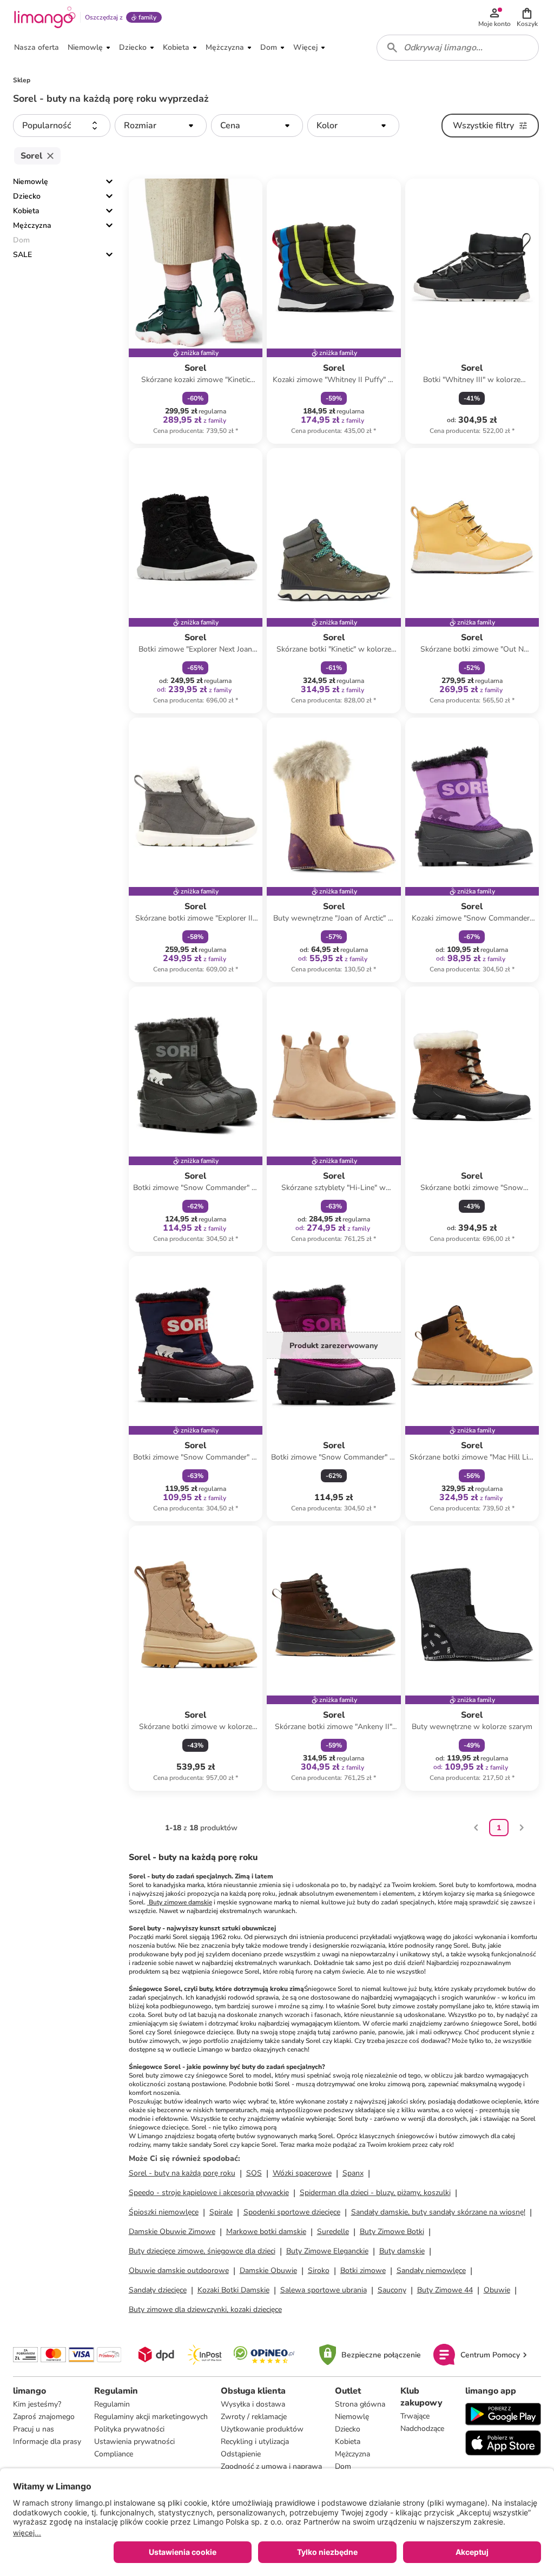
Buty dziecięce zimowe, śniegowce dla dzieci (202, 2251)
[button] (527, 17)
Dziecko (27, 196)
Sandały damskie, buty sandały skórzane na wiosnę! (438, 2212)
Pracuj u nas (34, 2429)
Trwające (415, 2416)
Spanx (353, 2173)
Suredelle (333, 2232)
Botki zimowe (363, 2271)
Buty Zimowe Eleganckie (327, 2251)
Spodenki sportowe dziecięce (292, 2212)
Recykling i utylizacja (255, 2442)
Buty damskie (402, 2251)
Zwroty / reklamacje (254, 2417)
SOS (254, 2173)
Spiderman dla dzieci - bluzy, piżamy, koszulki (375, 2193)
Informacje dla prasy (47, 2442)
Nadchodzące (422, 2429)
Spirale (221, 2212)
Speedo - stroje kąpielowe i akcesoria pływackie (209, 2193)
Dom (343, 2466)
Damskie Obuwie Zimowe (172, 2232)
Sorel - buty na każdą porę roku (182, 2173)
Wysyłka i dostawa (253, 2404)
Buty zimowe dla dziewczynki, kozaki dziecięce (205, 2309)
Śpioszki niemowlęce (164, 2212)
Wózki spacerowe (302, 2173)
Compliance (114, 2454)
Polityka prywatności (129, 2429)
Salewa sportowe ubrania (324, 2290)
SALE (22, 255)
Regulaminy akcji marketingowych (151, 2417)
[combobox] (458, 48)
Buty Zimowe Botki (392, 2232)
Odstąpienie (241, 2454)
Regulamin (112, 2404)
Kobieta (26, 211)
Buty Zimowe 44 (445, 2290)
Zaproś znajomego (44, 2417)
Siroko (319, 2271)
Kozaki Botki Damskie (233, 2290)
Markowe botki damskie (266, 2232)
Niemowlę (31, 182)
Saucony (392, 2290)
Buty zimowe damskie (180, 1902)
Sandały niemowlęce (431, 2271)
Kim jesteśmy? (37, 2404)
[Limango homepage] (45, 17)
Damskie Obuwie (268, 2271)
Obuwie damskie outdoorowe (179, 2271)
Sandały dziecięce (158, 2290)
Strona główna (360, 2404)
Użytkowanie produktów (262, 2429)
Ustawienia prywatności (134, 2442)
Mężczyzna (32, 225)
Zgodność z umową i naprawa (271, 2466)
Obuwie (497, 2290)
